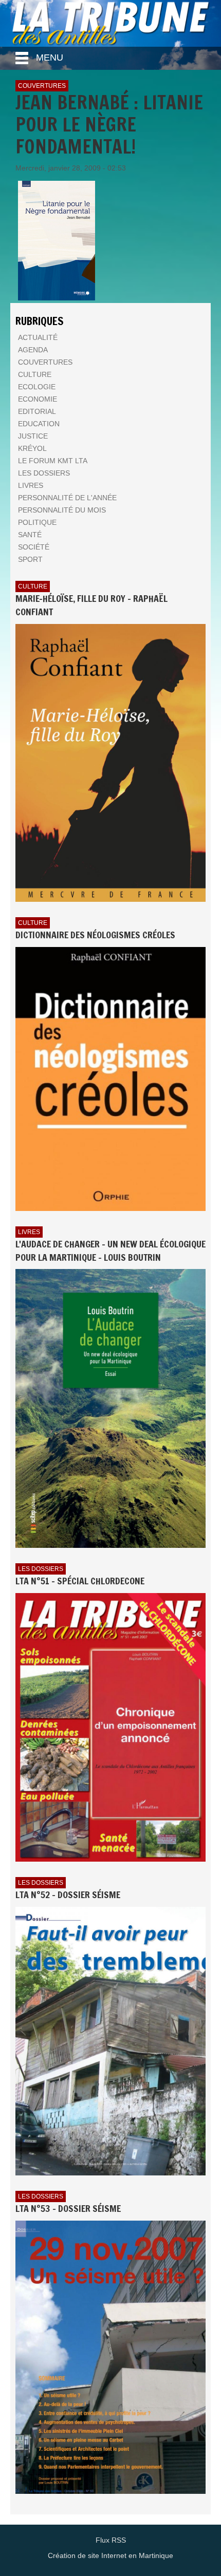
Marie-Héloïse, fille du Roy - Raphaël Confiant (91, 605)
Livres (29, 1232)
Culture (33, 586)
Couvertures (42, 86)
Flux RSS (111, 2540)
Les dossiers (41, 1569)
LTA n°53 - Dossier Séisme (68, 2208)
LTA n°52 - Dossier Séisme (68, 1895)
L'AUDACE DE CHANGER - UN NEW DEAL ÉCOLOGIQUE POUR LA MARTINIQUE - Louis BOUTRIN (110, 1251)
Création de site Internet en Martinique (110, 2555)
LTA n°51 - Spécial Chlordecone (80, 1581)
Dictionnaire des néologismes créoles (95, 935)
